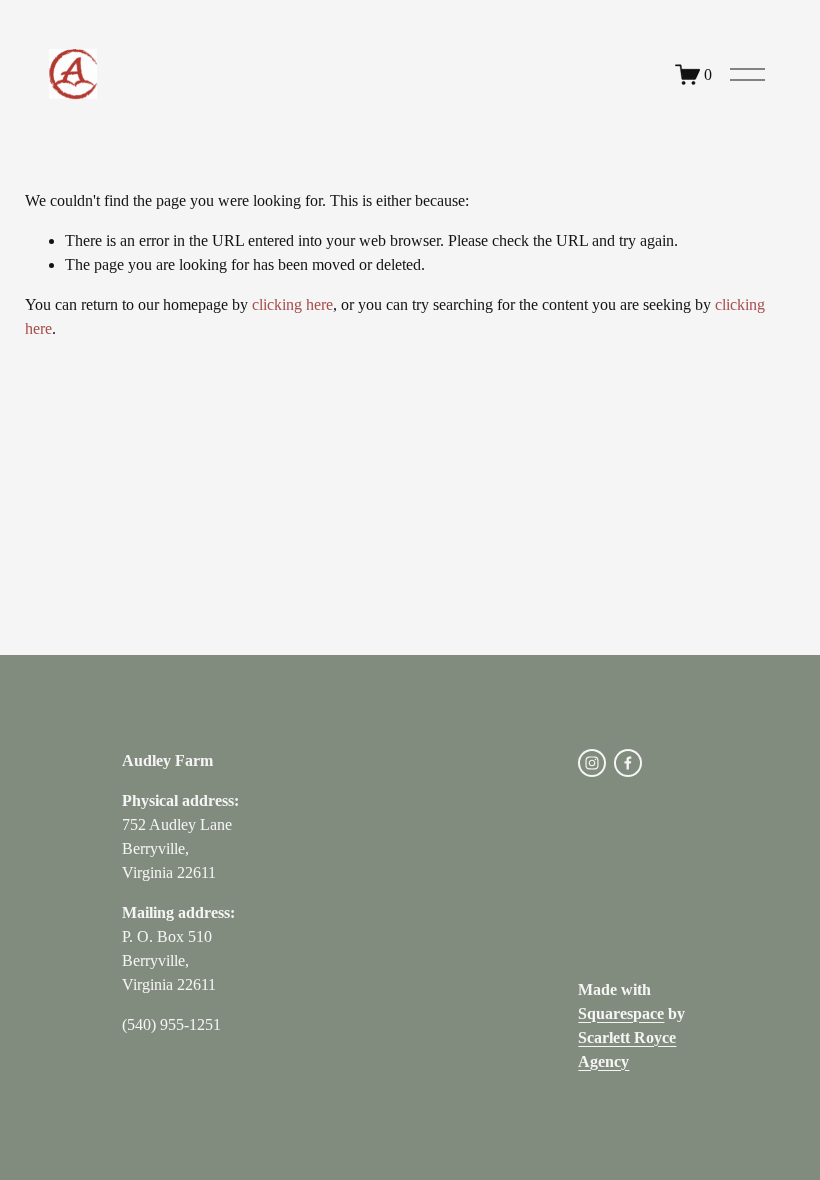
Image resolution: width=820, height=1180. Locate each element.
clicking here (292, 304)
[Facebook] (628, 763)
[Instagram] (592, 763)
